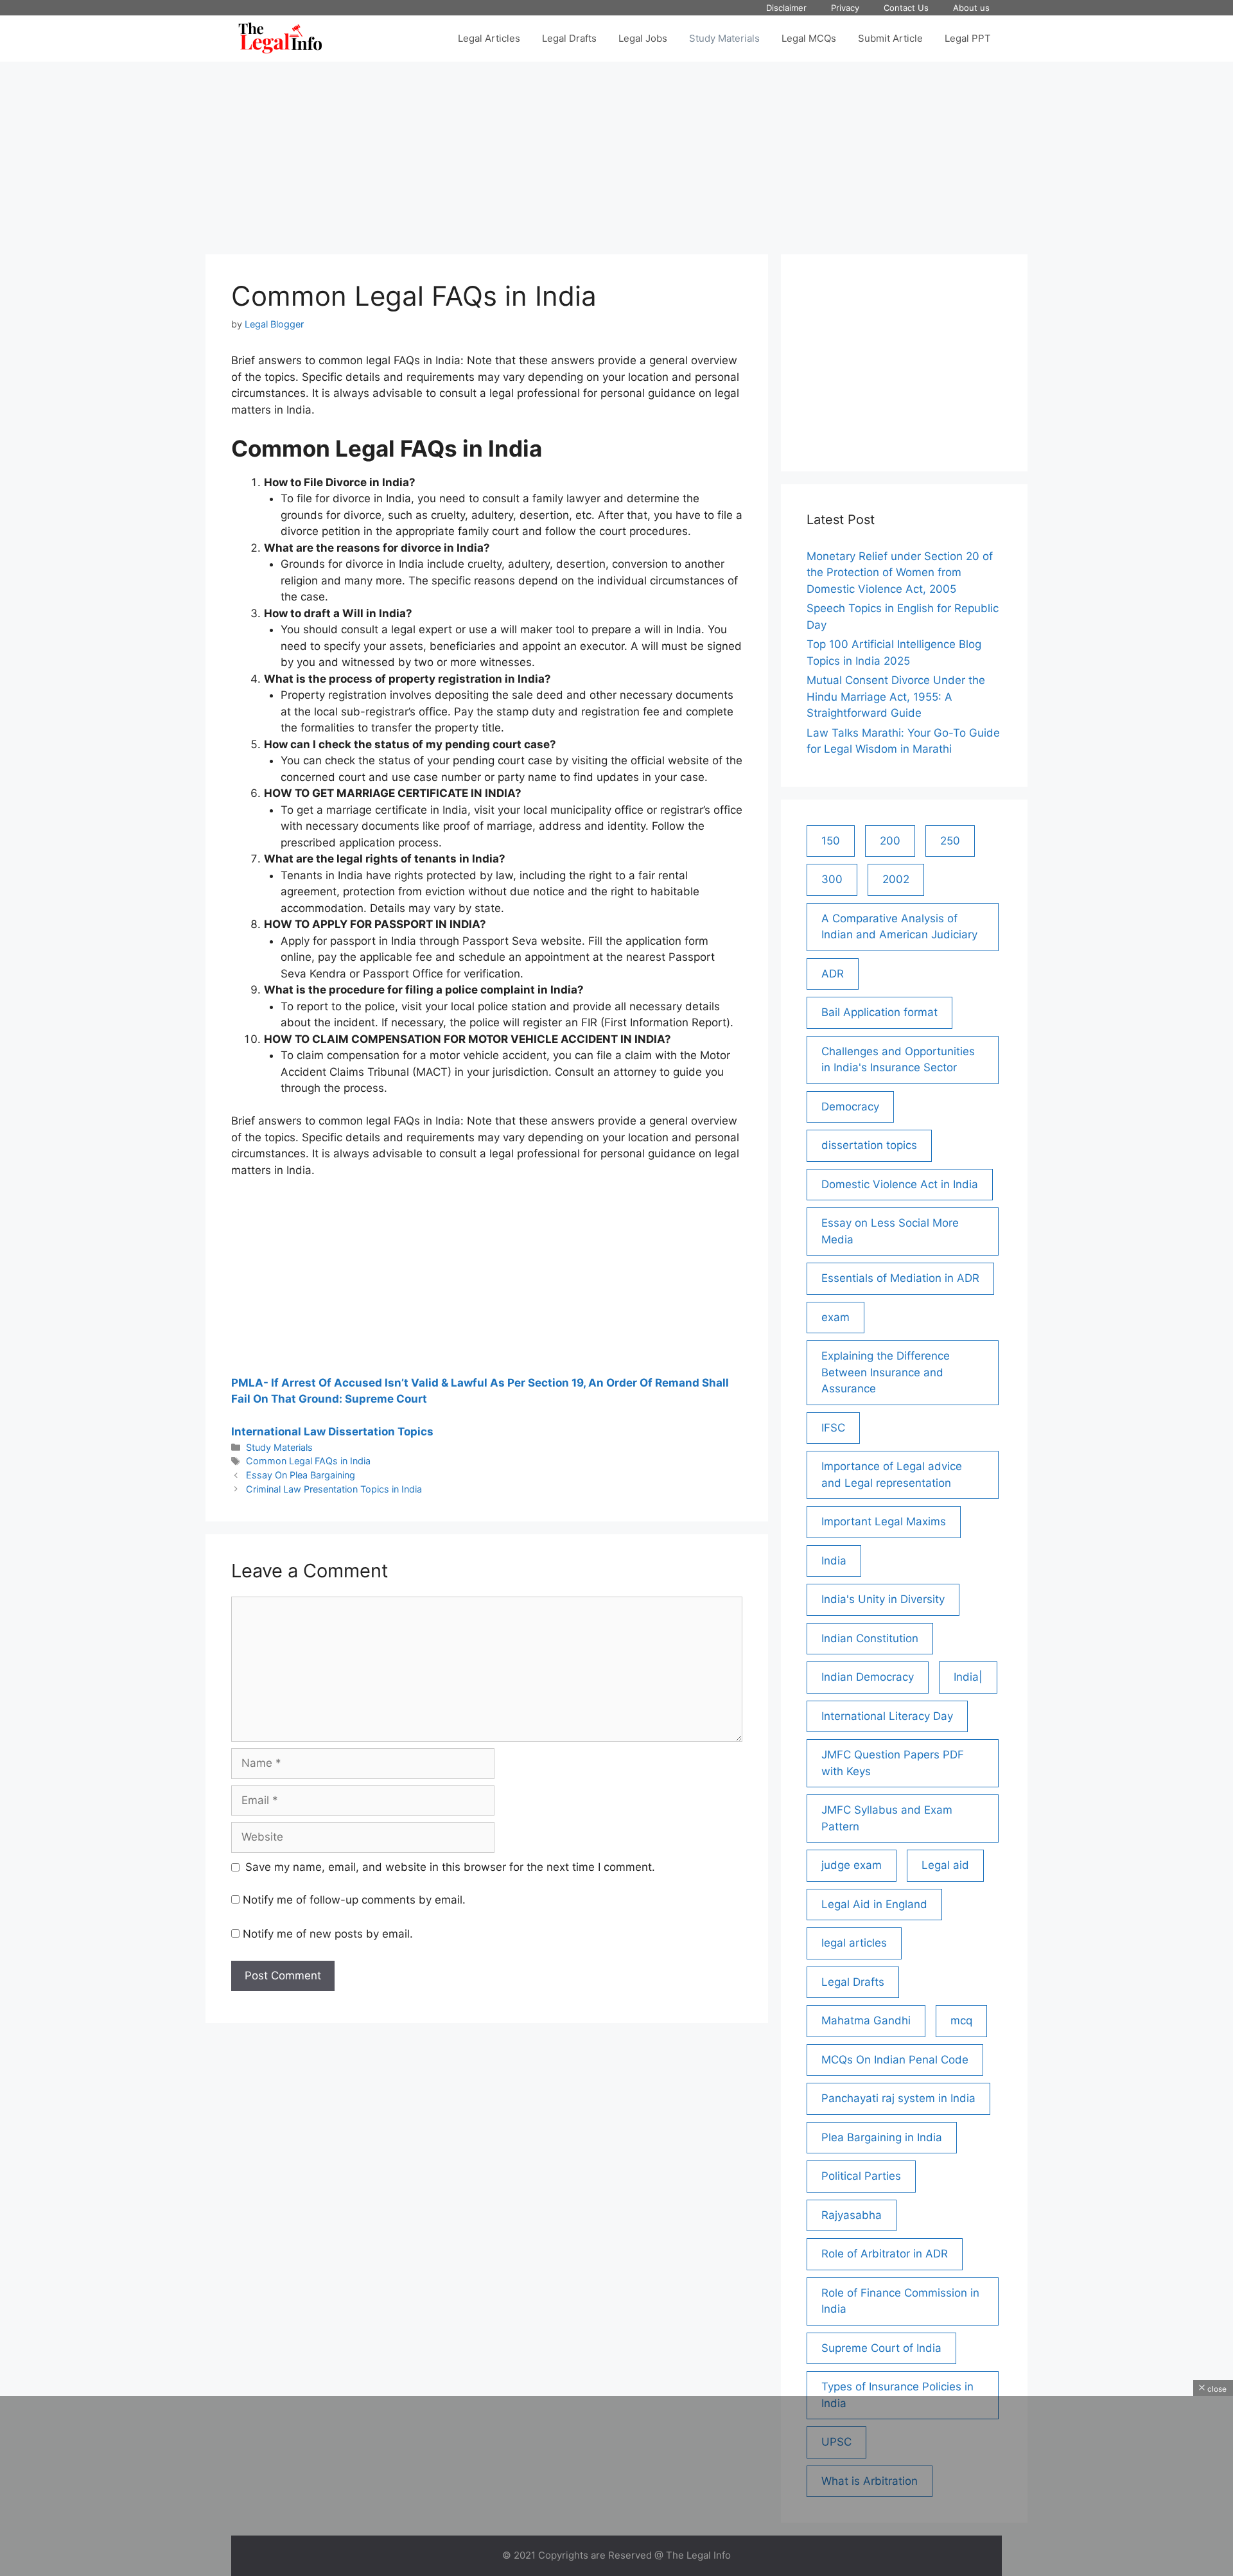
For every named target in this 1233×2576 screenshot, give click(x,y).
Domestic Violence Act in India (900, 1184)
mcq (961, 2020)
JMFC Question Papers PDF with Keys (893, 1763)
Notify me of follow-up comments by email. (354, 1900)
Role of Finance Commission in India (900, 2301)
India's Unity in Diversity (883, 1599)
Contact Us (906, 8)
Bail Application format (879, 1012)
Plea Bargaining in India (882, 2137)
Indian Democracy (868, 1677)
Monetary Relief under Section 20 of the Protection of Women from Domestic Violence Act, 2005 (900, 573)
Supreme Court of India (881, 2348)
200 (890, 841)
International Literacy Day (887, 1716)
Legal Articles (489, 38)
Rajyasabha (852, 2215)
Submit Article (890, 38)
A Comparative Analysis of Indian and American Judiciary (899, 927)
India (834, 1561)
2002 (896, 879)
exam (835, 1317)
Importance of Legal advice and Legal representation (892, 1475)
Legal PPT (968, 38)
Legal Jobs (643, 38)
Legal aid (945, 1865)
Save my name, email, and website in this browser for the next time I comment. (450, 1867)
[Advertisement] (616, 152)
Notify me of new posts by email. (328, 1934)
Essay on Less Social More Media (890, 1231)
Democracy (850, 1107)
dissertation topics (869, 1145)
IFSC (833, 1428)
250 (950, 841)
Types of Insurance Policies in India (897, 2395)
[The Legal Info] (280, 39)
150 (831, 841)
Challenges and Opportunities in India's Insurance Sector (898, 1060)
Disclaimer (786, 8)
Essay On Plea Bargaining (301, 1475)
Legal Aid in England (874, 1904)
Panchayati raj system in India (898, 2098)
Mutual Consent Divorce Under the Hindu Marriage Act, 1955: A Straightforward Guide (896, 697)
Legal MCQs (809, 38)
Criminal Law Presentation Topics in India (334, 1489)
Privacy (845, 8)
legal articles (854, 1943)
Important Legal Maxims (884, 1521)
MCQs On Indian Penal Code (895, 2060)
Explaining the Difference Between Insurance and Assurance (886, 1372)
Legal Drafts (569, 38)
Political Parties (861, 2176)
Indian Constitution (870, 1638)
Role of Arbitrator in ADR (885, 2254)
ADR (833, 974)
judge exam (852, 1865)
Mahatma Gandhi (866, 2020)
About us (971, 8)
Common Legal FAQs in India (308, 1461)
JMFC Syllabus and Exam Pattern (887, 1818)
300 (832, 879)
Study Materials (724, 38)
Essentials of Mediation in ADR (900, 1278)
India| (968, 1677)
